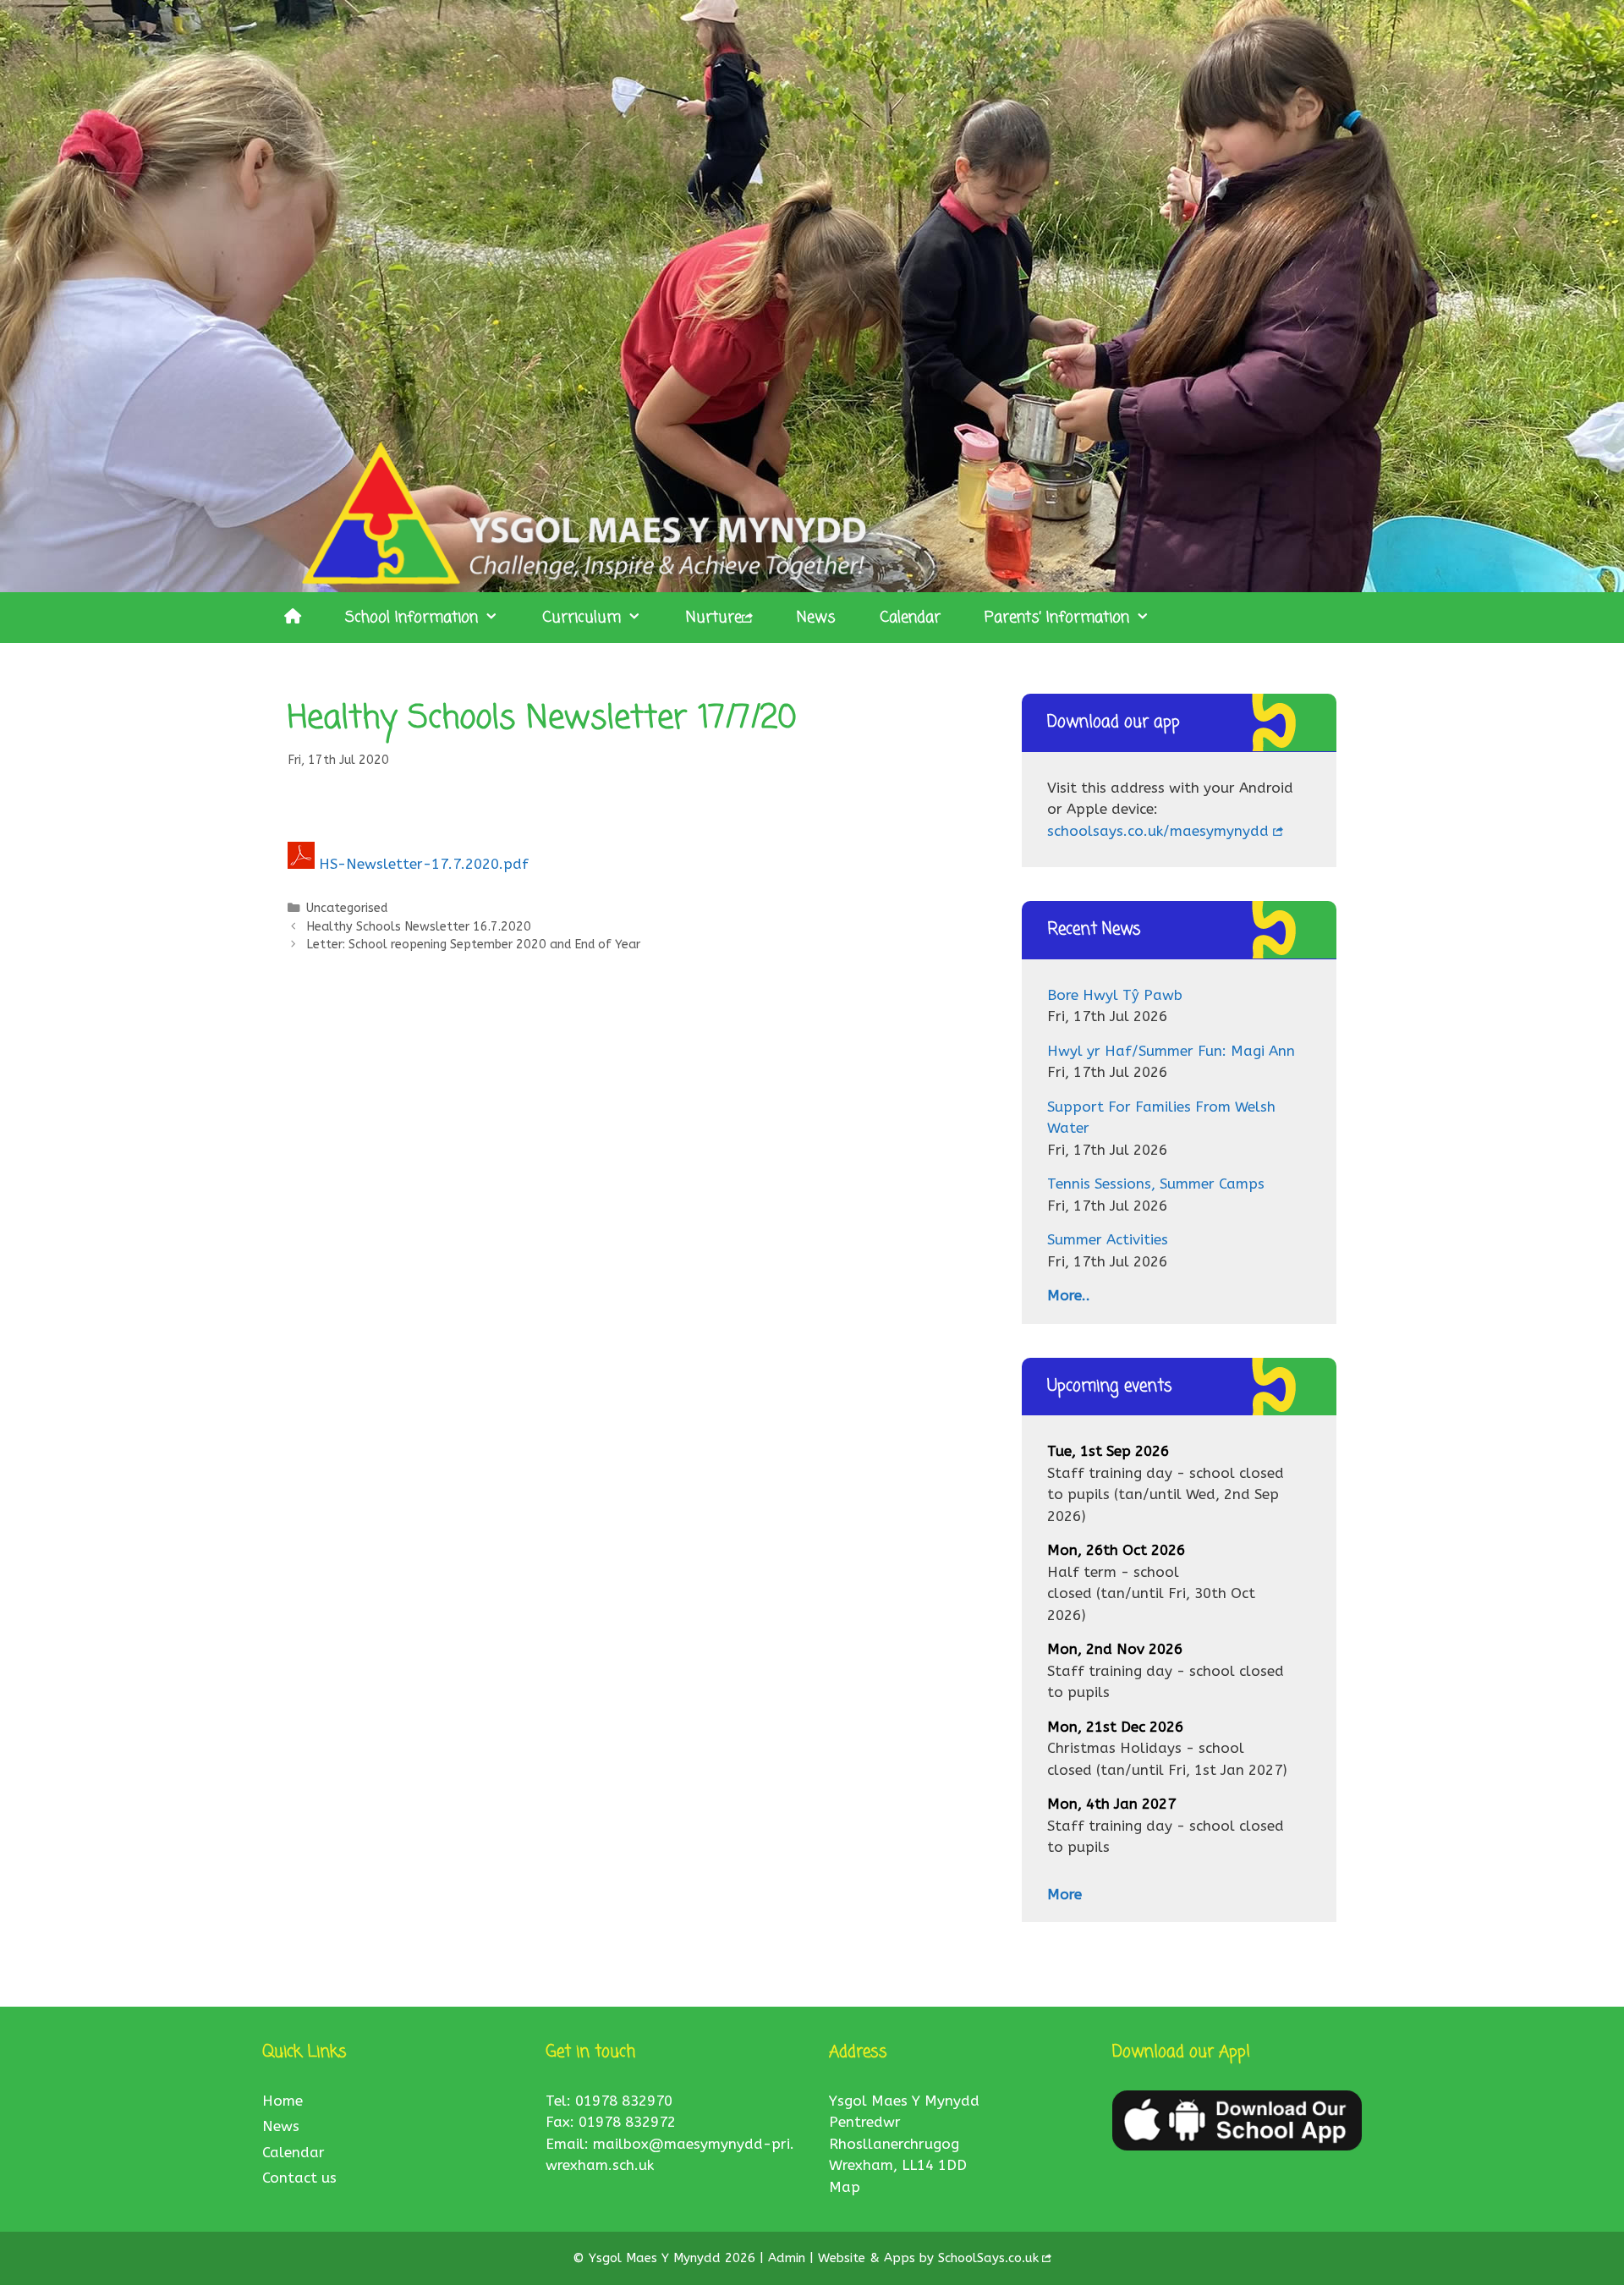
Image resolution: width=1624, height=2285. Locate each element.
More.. (1069, 1295)
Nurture (714, 618)
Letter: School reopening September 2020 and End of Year (473, 945)
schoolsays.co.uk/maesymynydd (1158, 831)
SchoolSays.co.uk (988, 2258)
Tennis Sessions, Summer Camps (1156, 1184)
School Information (411, 618)
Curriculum (582, 618)
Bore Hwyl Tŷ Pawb (1115, 995)
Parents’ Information (1057, 618)
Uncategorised (347, 908)
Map (845, 2187)
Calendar (910, 618)
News (816, 618)
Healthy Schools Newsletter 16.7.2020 (419, 927)
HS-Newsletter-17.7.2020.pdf (424, 864)
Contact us (299, 2178)
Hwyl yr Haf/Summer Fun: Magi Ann (1171, 1051)
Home (283, 2101)
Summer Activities (1108, 1239)
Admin (789, 2258)
